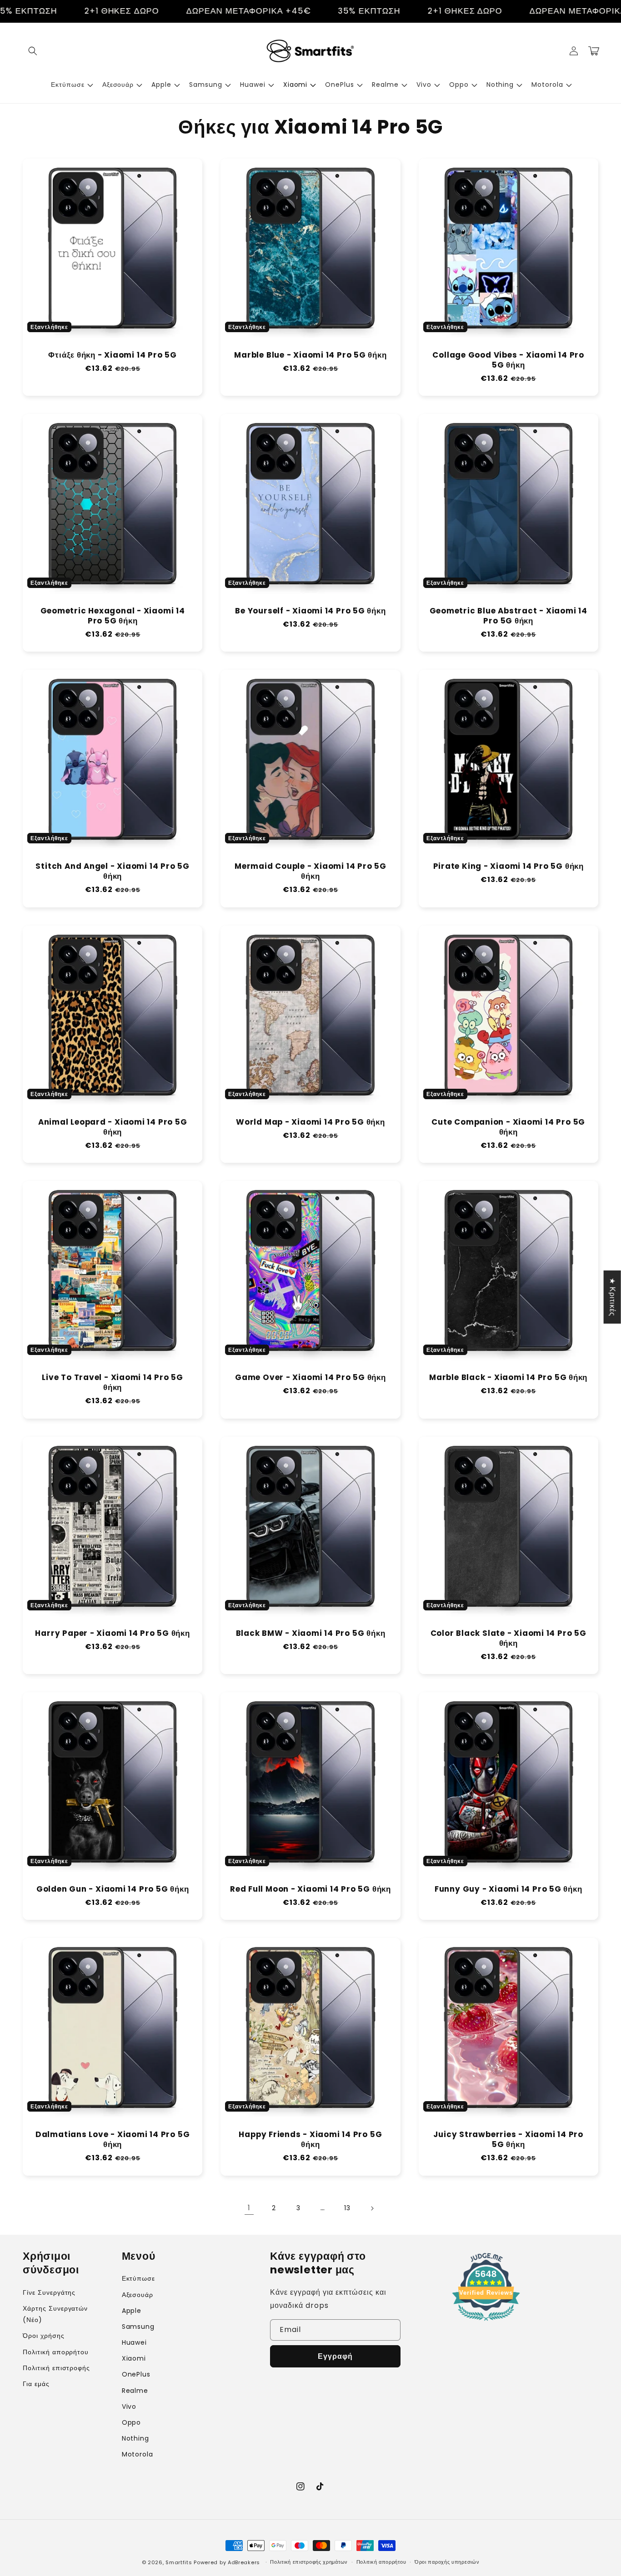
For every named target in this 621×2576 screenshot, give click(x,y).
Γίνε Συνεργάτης (49, 2292)
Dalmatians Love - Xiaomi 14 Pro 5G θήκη (113, 2140)
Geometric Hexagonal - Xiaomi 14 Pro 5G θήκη (113, 616)
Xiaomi (134, 2358)
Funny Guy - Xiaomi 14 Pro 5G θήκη (508, 1889)
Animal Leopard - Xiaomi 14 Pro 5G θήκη (113, 1127)
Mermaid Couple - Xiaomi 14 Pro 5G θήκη (310, 872)
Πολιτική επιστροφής (56, 2368)
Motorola (138, 2454)
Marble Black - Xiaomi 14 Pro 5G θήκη (508, 1378)
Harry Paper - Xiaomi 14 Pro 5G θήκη (112, 1634)
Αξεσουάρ (138, 2295)
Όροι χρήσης (44, 2336)
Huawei (135, 2342)
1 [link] (249, 2208)
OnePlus (136, 2374)
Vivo (129, 2407)
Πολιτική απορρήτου (56, 2352)
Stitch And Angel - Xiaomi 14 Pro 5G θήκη (112, 872)
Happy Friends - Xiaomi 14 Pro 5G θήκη (310, 2140)
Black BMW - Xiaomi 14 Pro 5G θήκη (311, 1634)
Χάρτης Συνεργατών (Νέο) (55, 2314)
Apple (132, 2311)
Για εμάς (36, 2384)
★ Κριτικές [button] (613, 1297)
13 (347, 2208)
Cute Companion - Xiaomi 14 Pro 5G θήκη (508, 1127)
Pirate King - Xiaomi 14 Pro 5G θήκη (508, 867)
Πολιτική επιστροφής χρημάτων (309, 2562)
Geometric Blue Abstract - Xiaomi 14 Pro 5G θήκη (508, 616)
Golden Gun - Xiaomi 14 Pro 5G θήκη (113, 1889)
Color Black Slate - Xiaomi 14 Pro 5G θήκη (508, 1639)
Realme (135, 2391)
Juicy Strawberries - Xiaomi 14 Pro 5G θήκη (508, 2140)
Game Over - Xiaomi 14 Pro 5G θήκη (310, 1378)
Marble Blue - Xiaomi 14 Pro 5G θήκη (310, 355)
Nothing (136, 2438)
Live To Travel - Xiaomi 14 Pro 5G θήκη (113, 1383)
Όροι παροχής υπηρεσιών (447, 2562)
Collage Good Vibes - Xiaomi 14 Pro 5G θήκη (508, 360)
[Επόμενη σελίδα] (372, 2208)
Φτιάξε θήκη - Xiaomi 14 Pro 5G (112, 355)
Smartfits (179, 2562)
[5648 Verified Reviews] (486, 2322)
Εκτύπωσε (139, 2278)
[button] (33, 51)
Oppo (132, 2422)
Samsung (138, 2327)
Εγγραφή (335, 2356)
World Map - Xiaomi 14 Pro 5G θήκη (310, 1122)
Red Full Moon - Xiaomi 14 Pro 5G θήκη (310, 1889)
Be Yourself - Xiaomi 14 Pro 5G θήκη (310, 611)
